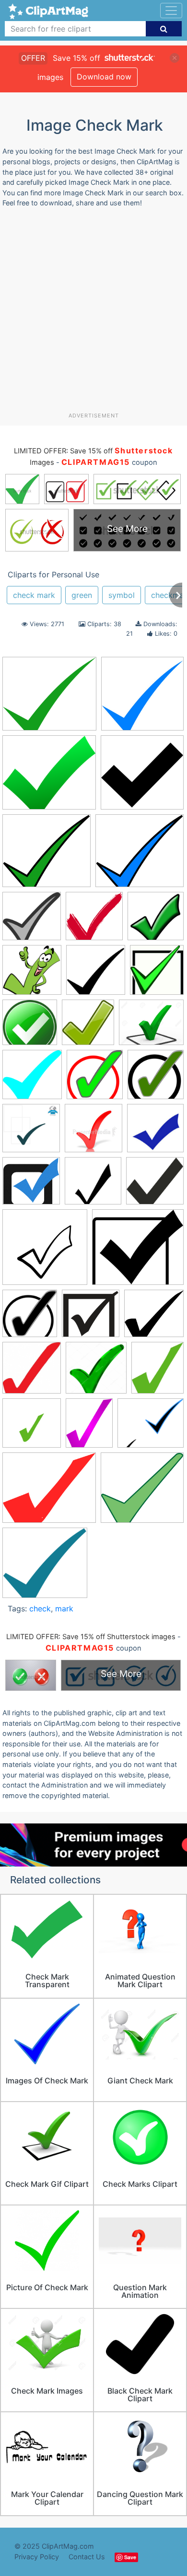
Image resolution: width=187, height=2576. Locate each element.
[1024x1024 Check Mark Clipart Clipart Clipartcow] (93, 1185)
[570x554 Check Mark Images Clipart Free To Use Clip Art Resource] (155, 1185)
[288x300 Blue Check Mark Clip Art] (95, 1079)
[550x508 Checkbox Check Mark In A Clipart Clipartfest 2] (138, 1252)
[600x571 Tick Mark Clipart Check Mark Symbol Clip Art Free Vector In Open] (142, 1492)
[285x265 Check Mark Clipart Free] (45, 1567)
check (40, 1609)
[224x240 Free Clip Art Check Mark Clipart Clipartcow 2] (157, 974)
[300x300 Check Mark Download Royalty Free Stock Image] (31, 1133)
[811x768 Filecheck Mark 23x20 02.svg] (154, 1318)
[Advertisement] (93, 314)
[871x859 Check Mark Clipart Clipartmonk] (31, 1185)
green (82, 595)
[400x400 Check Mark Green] (93, 1133)
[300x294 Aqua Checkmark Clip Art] (32, 1079)
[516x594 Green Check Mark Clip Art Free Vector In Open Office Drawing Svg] (158, 1372)
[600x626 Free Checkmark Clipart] (32, 1372)
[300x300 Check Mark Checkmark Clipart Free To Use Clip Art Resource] (142, 698)
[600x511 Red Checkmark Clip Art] (49, 1492)
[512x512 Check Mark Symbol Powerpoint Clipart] (45, 1252)
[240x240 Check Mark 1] (142, 777)
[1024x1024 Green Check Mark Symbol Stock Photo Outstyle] (96, 1372)
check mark (34, 595)
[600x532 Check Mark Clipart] (49, 698)
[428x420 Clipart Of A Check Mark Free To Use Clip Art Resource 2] (91, 1318)
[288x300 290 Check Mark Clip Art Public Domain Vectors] (88, 1027)
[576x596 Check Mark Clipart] (156, 1079)
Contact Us (87, 2557)
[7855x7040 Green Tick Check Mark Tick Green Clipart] (49, 777)
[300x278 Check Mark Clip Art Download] (47, 855)
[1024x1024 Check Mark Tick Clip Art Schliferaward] (32, 974)
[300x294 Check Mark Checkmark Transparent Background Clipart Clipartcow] (32, 921)
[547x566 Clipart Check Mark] (30, 1318)
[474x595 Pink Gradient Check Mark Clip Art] (89, 1428)
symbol (122, 595)
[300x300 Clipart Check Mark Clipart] (96, 974)
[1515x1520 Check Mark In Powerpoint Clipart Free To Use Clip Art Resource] (94, 920)
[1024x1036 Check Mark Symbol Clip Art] (156, 920)
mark (64, 1609)
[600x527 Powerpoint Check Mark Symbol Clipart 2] (151, 1427)
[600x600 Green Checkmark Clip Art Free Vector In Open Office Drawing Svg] (30, 1027)
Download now (104, 77)
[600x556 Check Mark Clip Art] (140, 855)
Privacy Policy (37, 2557)
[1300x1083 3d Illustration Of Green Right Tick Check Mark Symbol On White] (151, 1027)
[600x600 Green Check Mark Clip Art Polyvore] (32, 1428)
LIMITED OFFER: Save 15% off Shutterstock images (91, 1637)
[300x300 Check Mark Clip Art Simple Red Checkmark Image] (155, 1132)
